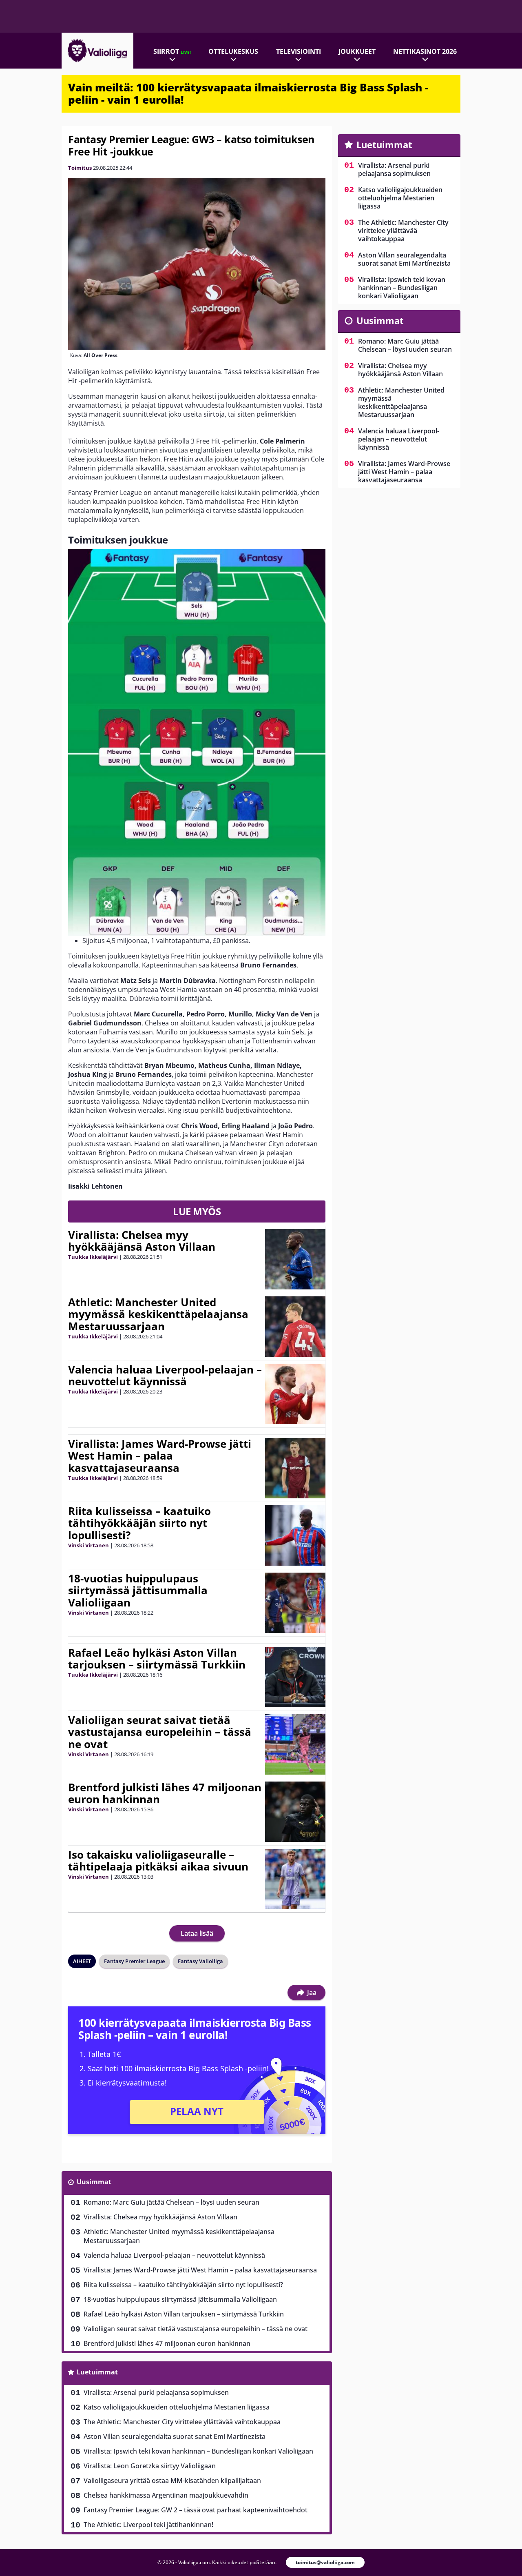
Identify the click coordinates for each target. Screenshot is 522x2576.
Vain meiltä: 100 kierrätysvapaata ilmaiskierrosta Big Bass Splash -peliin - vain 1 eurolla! (248, 93)
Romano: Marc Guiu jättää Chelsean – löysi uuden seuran (171, 2202)
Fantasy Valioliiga (200, 1961)
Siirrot (172, 51)
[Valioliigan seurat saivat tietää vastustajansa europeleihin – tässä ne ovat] (295, 1744)
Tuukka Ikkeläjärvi (93, 1257)
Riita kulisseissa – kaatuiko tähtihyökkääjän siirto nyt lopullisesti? (139, 1523)
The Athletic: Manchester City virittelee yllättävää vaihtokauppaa (182, 2422)
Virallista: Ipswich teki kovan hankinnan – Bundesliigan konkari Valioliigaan (198, 2451)
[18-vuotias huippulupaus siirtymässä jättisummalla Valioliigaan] (295, 1603)
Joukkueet (357, 51)
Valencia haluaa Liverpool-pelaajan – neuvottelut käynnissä (165, 1376)
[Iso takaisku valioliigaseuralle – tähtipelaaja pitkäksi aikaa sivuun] (295, 1879)
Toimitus (80, 168)
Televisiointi (299, 51)
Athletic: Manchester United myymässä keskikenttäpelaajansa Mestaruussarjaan (158, 1314)
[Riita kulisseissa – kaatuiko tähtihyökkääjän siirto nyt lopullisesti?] (295, 1535)
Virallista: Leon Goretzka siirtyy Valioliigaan (150, 2466)
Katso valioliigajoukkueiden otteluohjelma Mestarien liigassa (177, 2407)
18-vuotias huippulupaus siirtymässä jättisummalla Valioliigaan (138, 1591)
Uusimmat (94, 2182)
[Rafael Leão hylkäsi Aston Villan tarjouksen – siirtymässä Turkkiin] (295, 1677)
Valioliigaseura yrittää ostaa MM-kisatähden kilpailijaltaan (172, 2481)
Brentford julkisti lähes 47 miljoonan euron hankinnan (165, 1793)
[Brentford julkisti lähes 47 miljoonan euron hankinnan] (295, 1812)
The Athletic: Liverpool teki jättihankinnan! (148, 2525)
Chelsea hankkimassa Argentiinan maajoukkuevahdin (166, 2495)
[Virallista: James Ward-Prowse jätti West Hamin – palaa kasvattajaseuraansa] (295, 1468)
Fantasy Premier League (134, 1961)
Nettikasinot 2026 (425, 51)
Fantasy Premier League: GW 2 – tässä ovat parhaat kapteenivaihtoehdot (196, 2510)
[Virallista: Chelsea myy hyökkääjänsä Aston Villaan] (295, 1259)
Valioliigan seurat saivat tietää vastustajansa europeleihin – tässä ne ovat (160, 1732)
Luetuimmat (97, 2372)
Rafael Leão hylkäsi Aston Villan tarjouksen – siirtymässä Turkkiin (157, 1659)
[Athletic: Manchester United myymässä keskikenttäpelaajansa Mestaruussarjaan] (295, 1327)
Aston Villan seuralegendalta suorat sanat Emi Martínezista (175, 2436)
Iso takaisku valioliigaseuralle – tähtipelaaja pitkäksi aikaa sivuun (158, 1861)
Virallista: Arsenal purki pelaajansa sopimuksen (156, 2392)
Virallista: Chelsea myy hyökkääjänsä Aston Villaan (142, 1241)
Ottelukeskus (233, 51)
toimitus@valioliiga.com (325, 2562)
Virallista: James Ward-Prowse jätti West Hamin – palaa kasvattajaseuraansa (160, 1456)
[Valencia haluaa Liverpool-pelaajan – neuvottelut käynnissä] (295, 1394)
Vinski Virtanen (88, 1545)
